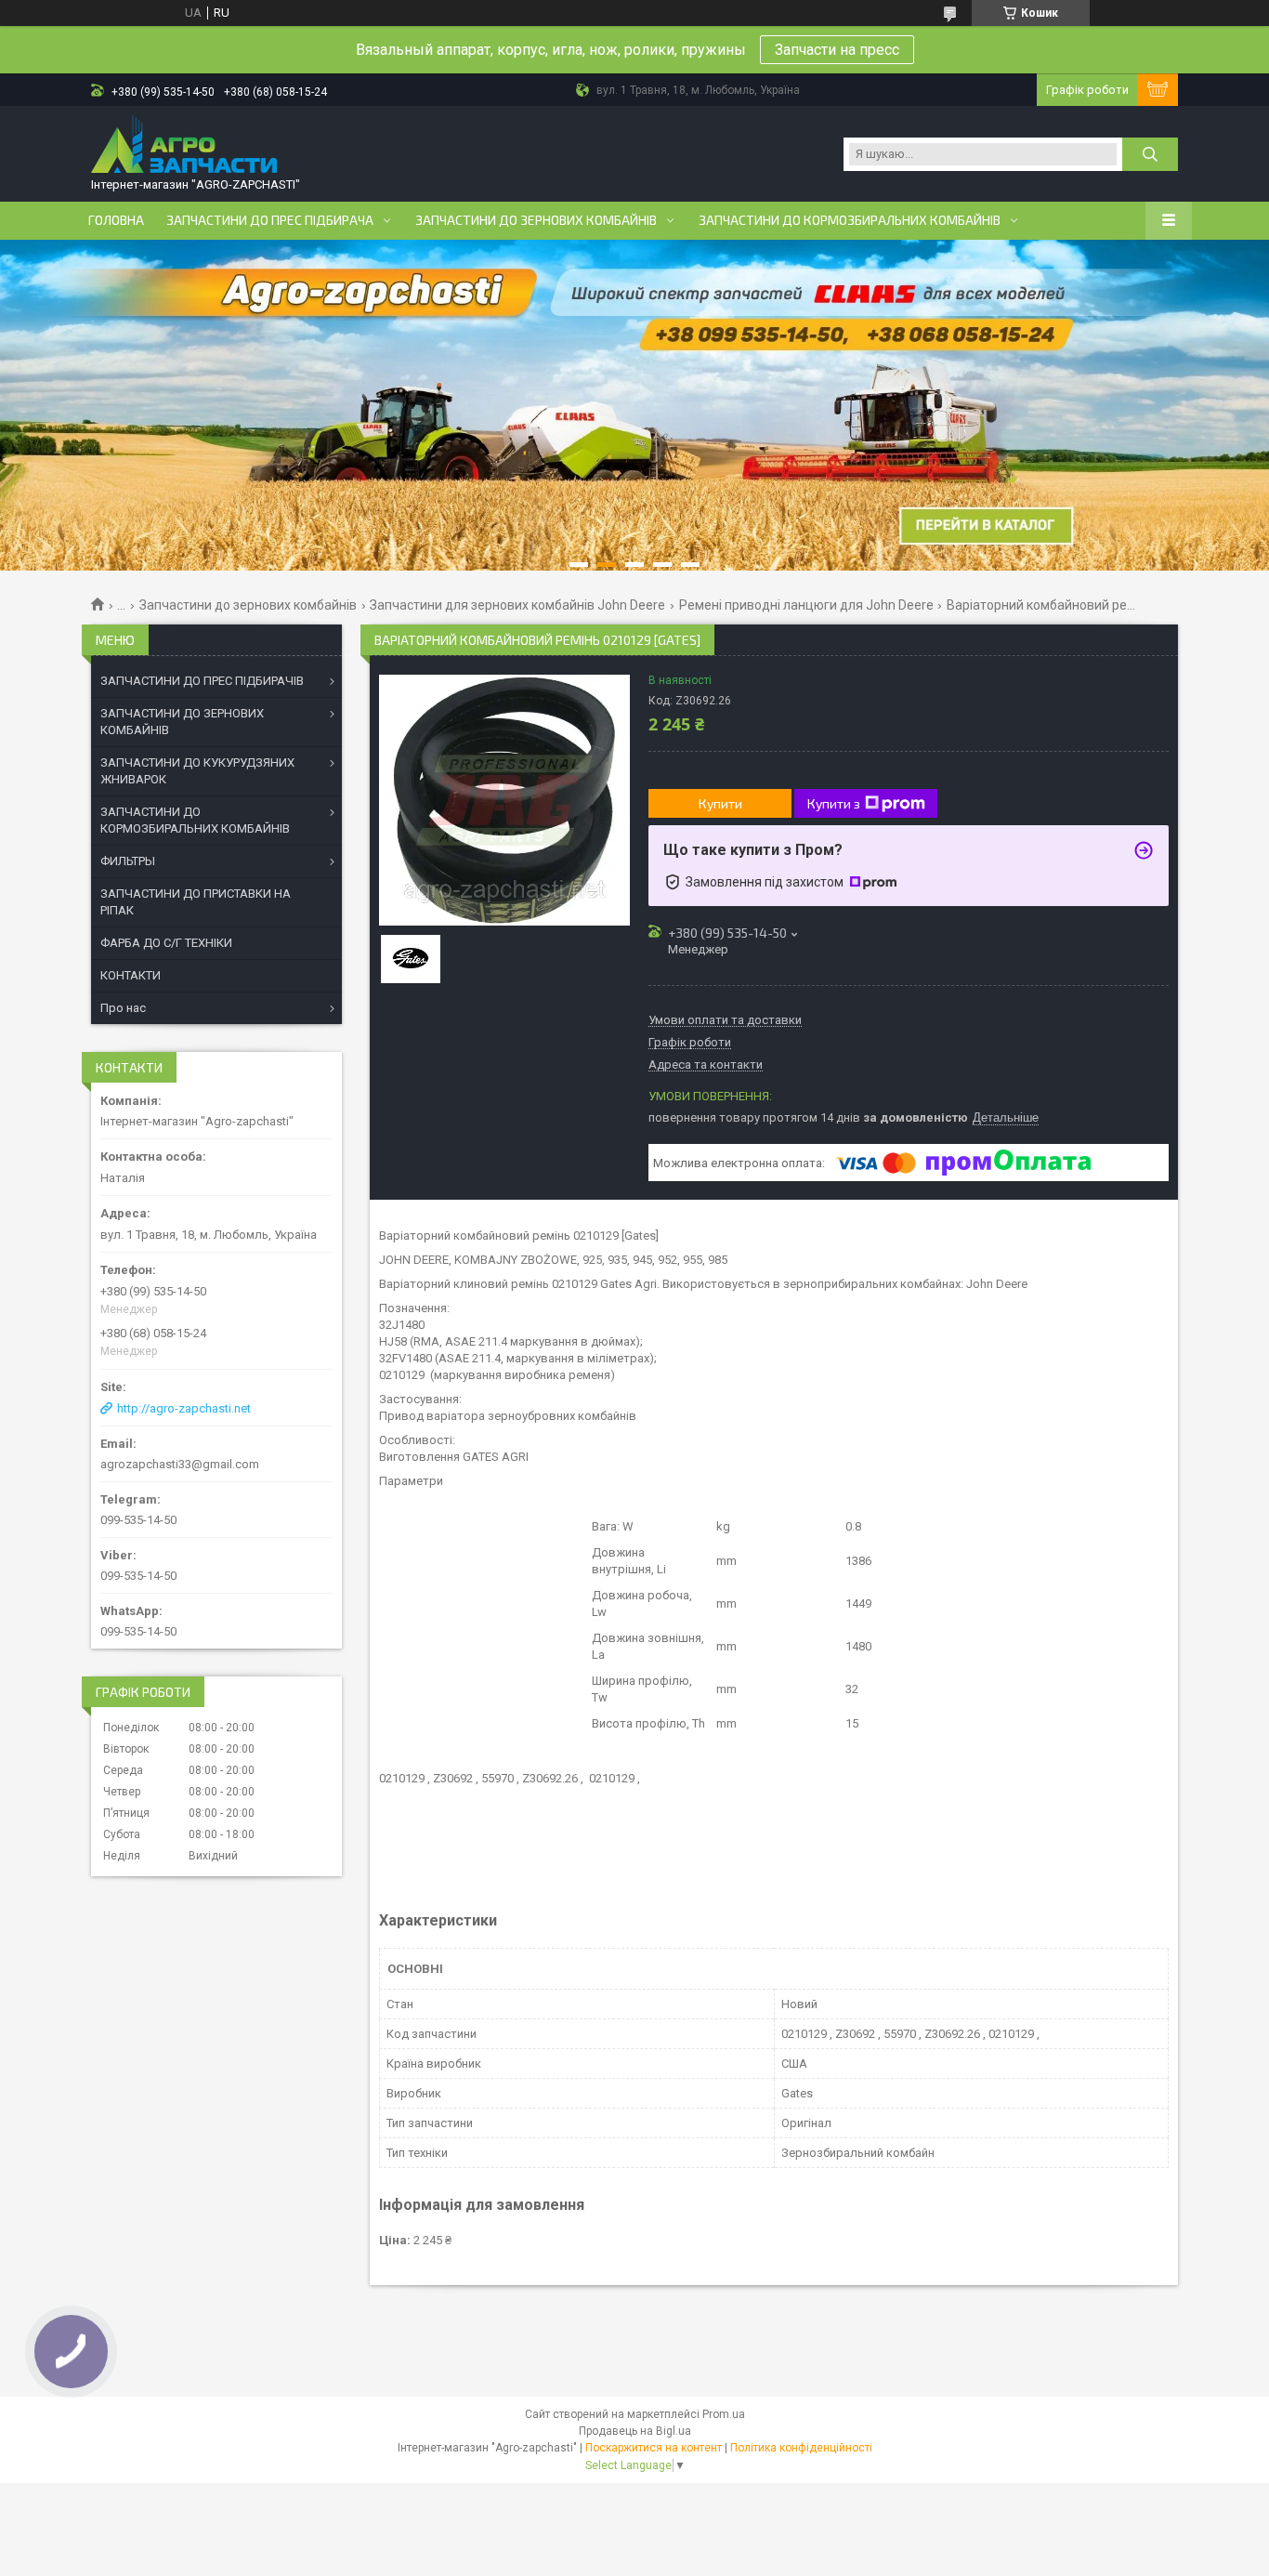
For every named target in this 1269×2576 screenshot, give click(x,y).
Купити (720, 803)
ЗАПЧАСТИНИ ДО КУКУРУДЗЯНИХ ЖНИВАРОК (197, 771)
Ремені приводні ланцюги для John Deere (806, 605)
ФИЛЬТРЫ (128, 861)
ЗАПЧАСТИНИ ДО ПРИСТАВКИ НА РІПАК (196, 902)
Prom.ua (724, 2414)
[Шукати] (1150, 154)
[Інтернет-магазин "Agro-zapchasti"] (184, 146)
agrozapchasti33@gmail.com (180, 1464)
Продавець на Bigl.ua (635, 2431)
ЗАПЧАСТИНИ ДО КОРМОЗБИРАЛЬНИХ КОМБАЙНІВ (195, 820)
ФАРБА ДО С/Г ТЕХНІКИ (166, 943)
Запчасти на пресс (837, 50)
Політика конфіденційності (801, 2448)
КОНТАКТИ (131, 975)
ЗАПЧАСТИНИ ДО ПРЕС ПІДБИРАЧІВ (202, 681)
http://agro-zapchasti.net (184, 1408)
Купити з (834, 803)
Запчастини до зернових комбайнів (536, 220)
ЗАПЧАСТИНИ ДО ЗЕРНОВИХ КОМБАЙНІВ (182, 722)
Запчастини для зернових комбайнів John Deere (517, 605)
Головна (116, 220)
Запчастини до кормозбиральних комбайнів (850, 220)
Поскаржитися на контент (654, 2448)
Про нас (123, 1008)
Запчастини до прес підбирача (270, 220)
